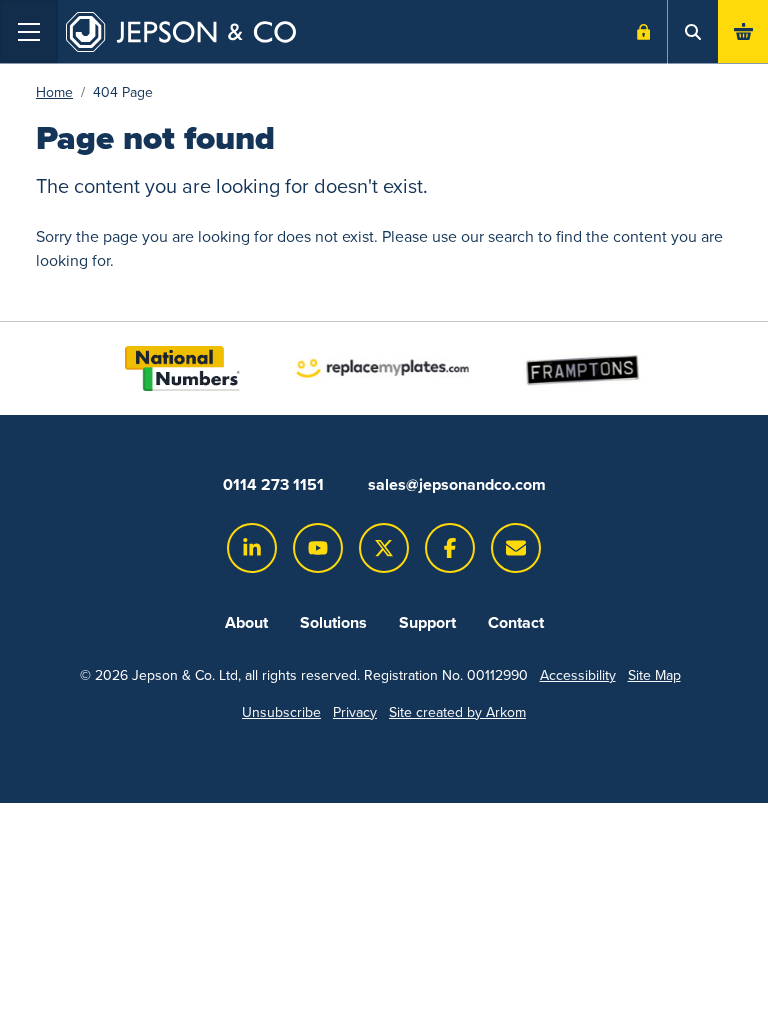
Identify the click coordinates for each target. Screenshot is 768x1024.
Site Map (654, 675)
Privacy (355, 712)
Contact (516, 622)
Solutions (333, 622)
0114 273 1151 (273, 484)
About (246, 622)
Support (427, 622)
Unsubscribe (281, 712)
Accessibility (578, 675)
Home (54, 92)
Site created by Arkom (457, 712)
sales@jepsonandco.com (457, 484)
